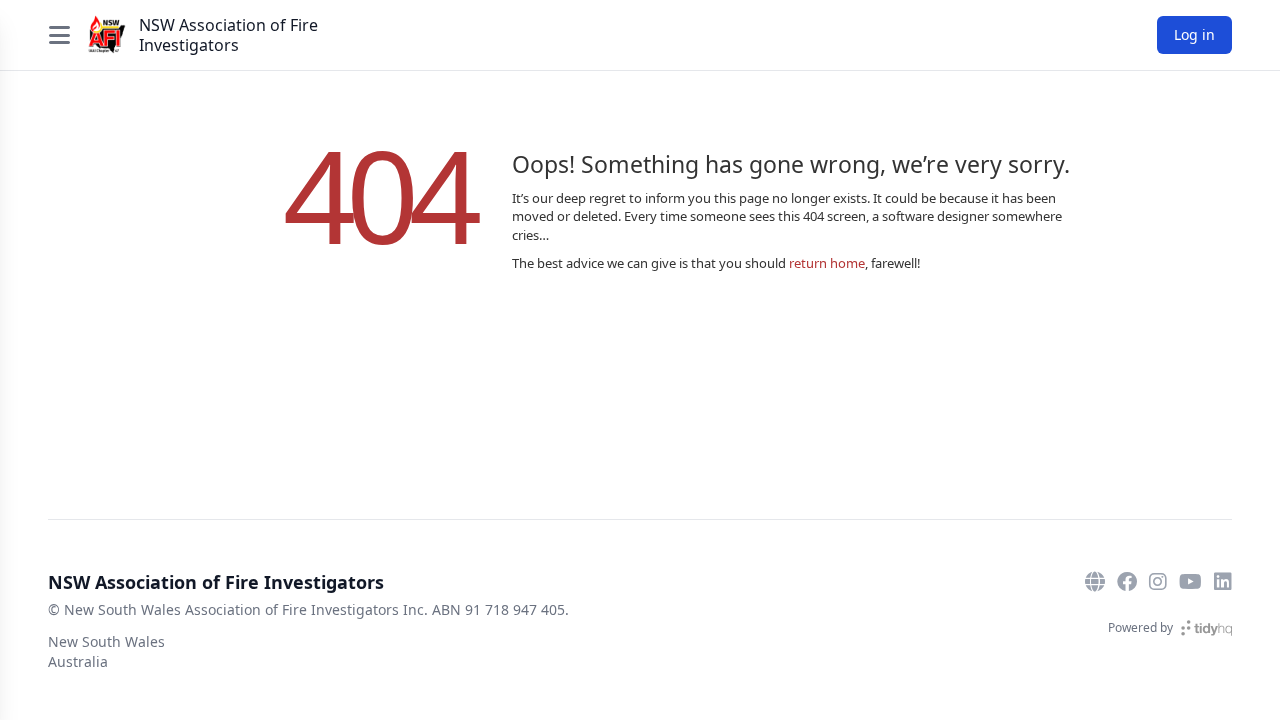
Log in (1194, 34)
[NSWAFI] (1127, 582)
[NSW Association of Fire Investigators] (107, 35)
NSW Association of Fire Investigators (228, 35)
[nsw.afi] (1158, 582)
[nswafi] (1223, 582)
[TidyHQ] (1206, 628)
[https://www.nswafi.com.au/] (1095, 582)
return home (827, 263)
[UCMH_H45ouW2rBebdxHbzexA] (1190, 582)
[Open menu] (59, 35)
